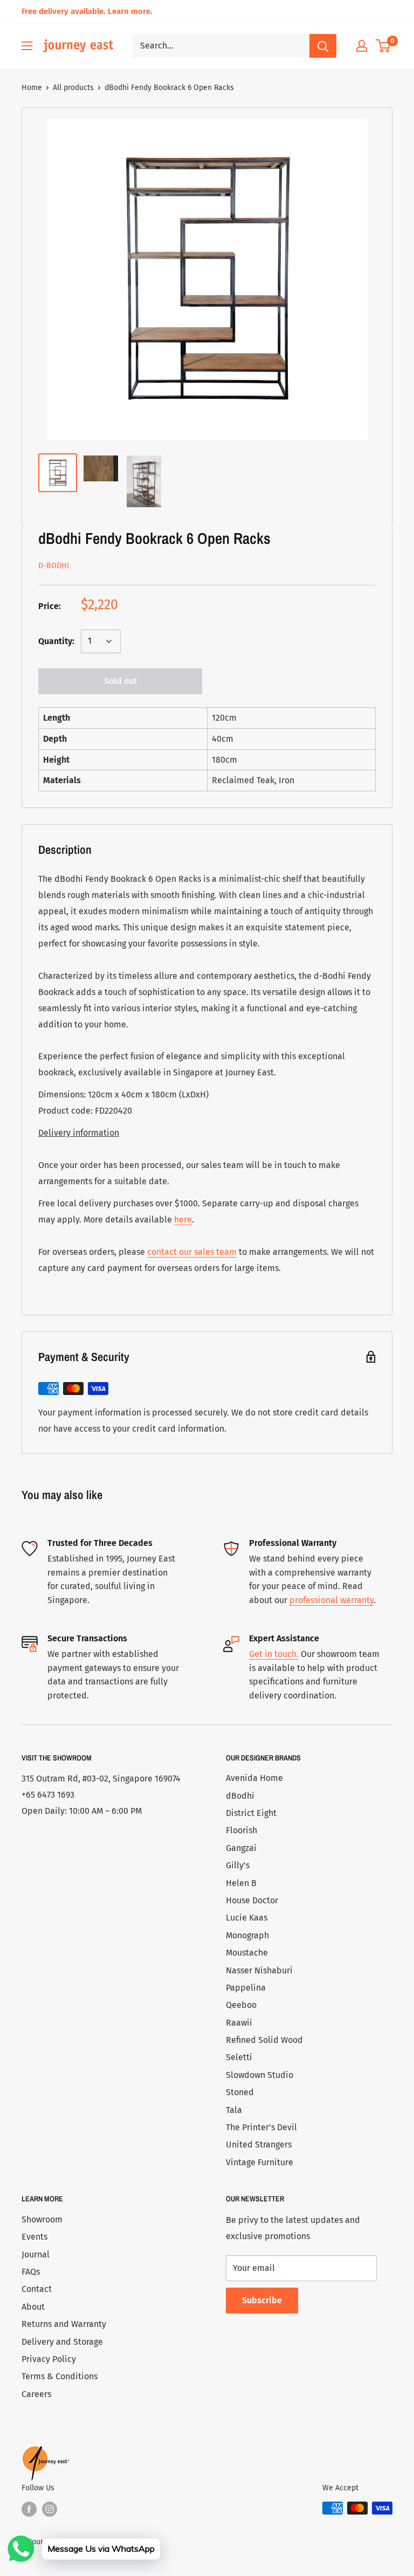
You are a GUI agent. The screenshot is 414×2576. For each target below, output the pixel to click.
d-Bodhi (54, 566)
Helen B (241, 1883)
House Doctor (252, 1900)
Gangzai (241, 1848)
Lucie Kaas (247, 1918)
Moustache (247, 1953)
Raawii (239, 2023)
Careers (36, 2394)
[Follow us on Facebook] (29, 2509)
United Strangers (259, 2145)
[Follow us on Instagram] (50, 2509)
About (33, 2307)
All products (73, 88)
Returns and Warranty (64, 2324)
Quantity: (56, 641)
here (183, 1220)
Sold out (120, 681)
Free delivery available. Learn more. (87, 11)
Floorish (241, 1830)
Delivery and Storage (62, 2342)
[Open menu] (27, 46)
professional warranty (332, 1600)
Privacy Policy (49, 2359)
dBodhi (240, 1796)
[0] (384, 46)
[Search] (323, 46)
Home (32, 88)
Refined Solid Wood (264, 2040)
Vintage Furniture (260, 2162)
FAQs (31, 2272)
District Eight (251, 1813)
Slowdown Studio (260, 2075)
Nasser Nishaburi (259, 1970)
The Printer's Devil (261, 2127)
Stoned (240, 2092)
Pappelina (246, 1988)
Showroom (42, 2219)
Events (34, 2237)
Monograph (247, 1935)
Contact (37, 2289)
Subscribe (262, 2300)
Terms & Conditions (60, 2376)
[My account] (362, 46)
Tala (234, 2110)
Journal (36, 2254)
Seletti (239, 2057)
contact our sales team (192, 1252)
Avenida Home (254, 1778)
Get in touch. (274, 1654)
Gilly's (238, 1865)
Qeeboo (241, 2005)
